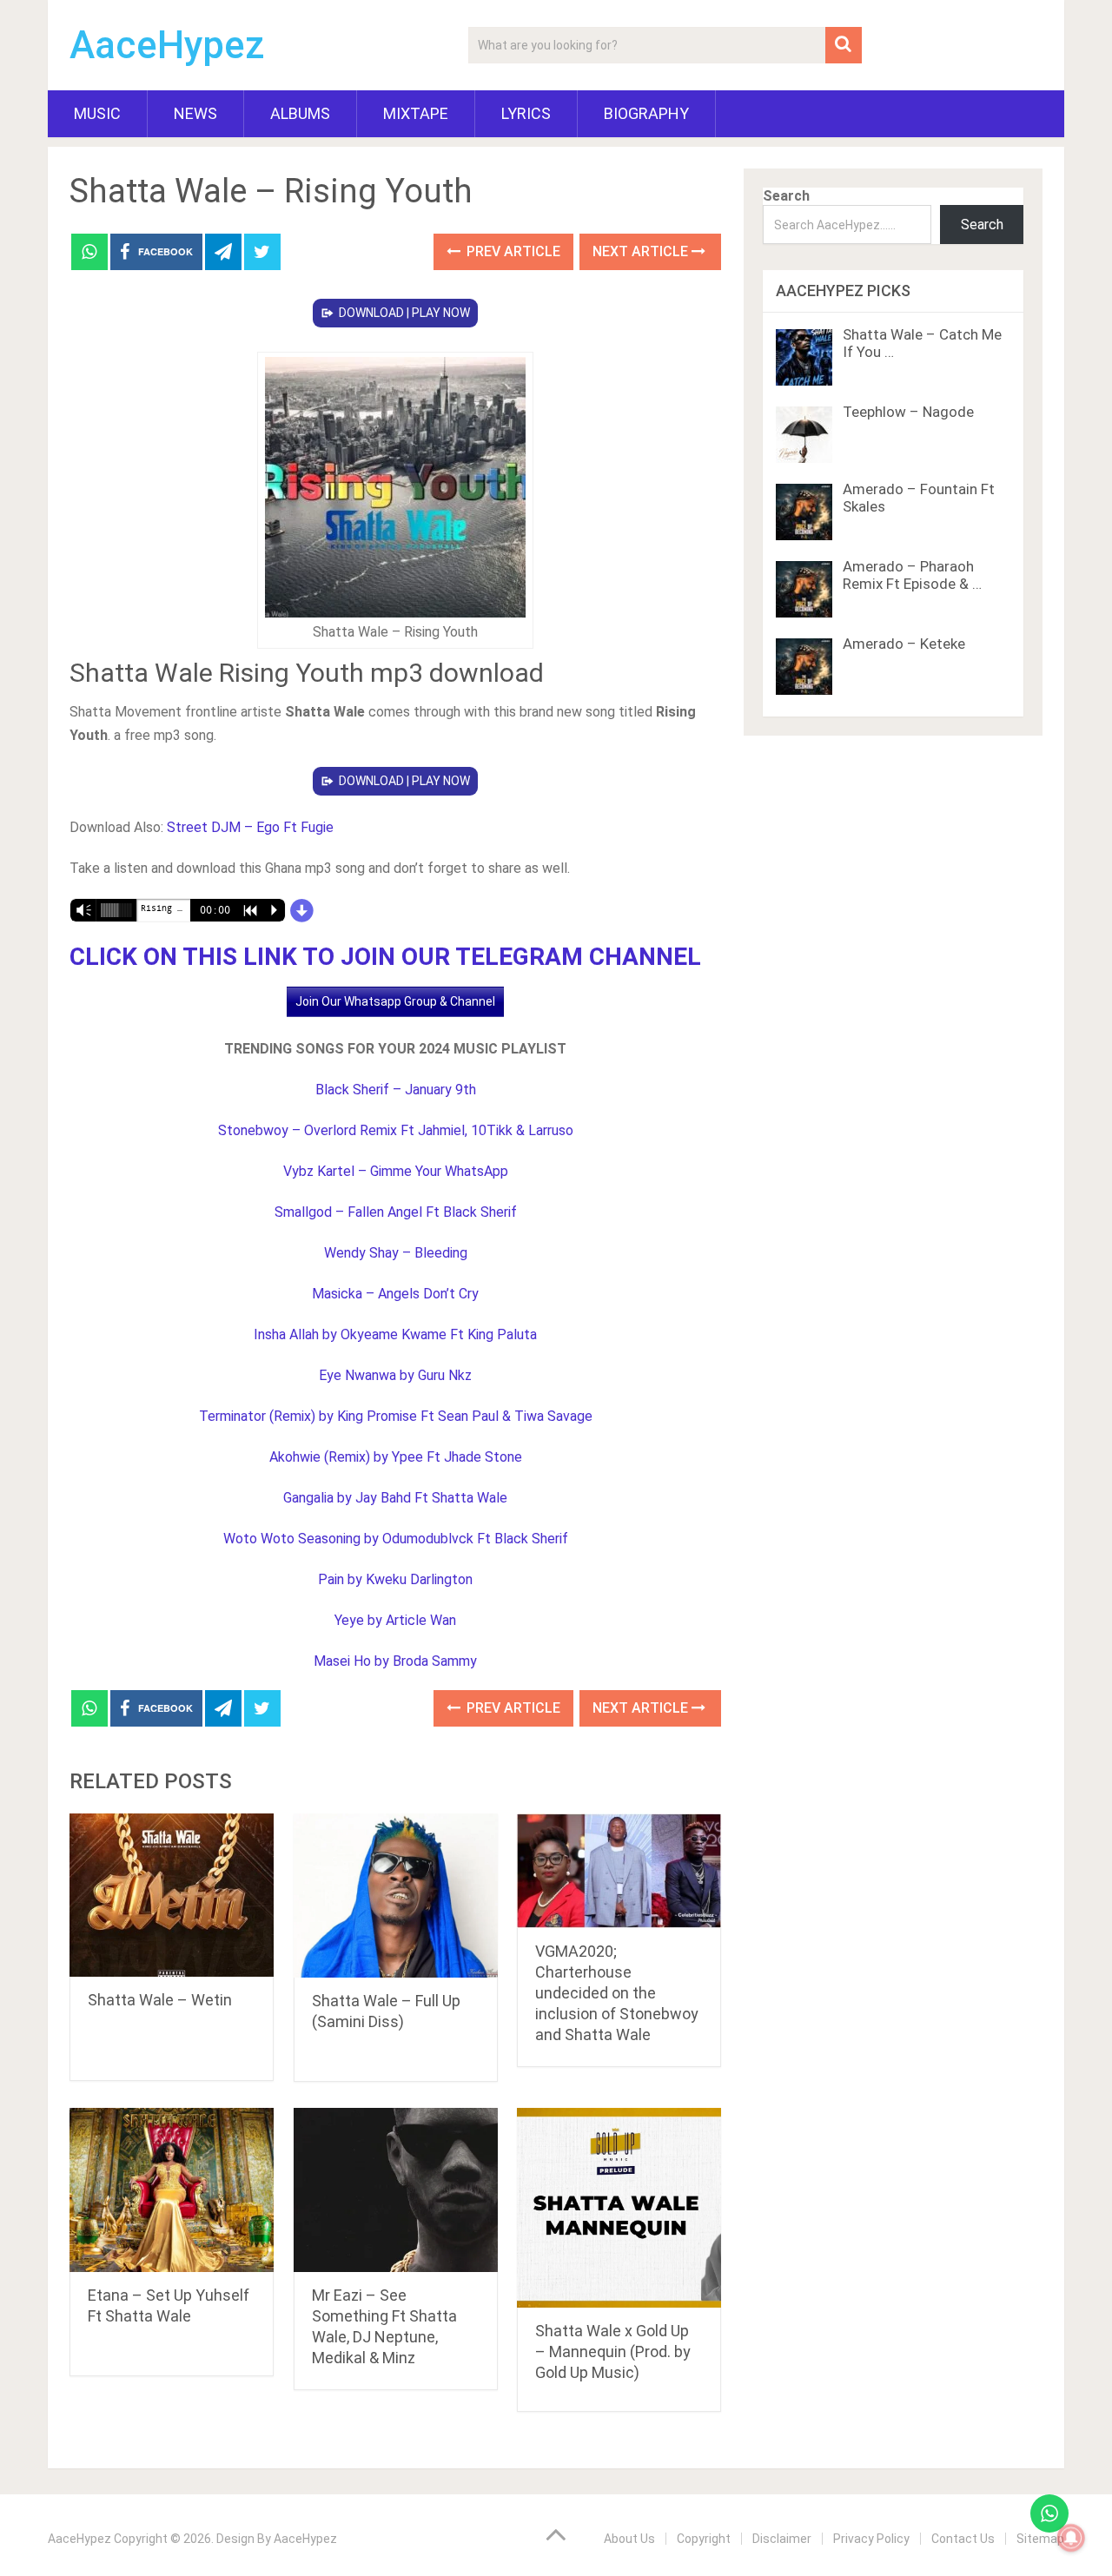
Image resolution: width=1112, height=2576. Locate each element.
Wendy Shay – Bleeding (396, 1253)
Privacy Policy (871, 2539)
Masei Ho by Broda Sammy (395, 1661)
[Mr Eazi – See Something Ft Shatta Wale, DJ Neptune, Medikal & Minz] (396, 2190)
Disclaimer (782, 2539)
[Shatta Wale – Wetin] (172, 1896)
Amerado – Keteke (904, 644)
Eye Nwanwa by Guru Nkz (395, 1375)
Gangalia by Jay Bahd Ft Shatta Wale (395, 1498)
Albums (300, 113)
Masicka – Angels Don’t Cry (395, 1294)
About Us (629, 2539)
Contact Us (963, 2539)
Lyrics (526, 113)
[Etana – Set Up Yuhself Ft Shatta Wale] (172, 2190)
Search (786, 196)
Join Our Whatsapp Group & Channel (395, 1001)
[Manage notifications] (1071, 2538)
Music (97, 113)
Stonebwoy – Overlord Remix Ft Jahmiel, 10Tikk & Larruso (396, 1130)
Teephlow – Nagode (908, 412)
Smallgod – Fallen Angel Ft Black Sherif (396, 1212)
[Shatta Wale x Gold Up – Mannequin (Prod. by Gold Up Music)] (619, 2208)
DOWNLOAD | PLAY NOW (404, 313)
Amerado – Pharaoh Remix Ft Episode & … (912, 575)
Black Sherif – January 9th (396, 1090)
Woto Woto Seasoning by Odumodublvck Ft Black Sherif (396, 1539)
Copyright (704, 2539)
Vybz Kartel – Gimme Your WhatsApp (396, 1171)
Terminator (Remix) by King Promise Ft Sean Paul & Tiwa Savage (396, 1416)
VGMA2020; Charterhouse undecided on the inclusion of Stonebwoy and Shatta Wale (617, 1993)
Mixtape (416, 113)
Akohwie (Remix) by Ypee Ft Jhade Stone (396, 1457)
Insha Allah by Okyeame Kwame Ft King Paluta (395, 1334)
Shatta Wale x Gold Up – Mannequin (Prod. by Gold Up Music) (613, 2351)
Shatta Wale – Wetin (160, 2000)
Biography (646, 113)
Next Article (642, 251)
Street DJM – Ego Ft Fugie (250, 827)
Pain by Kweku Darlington (395, 1579)
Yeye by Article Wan (395, 1620)
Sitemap (1040, 2539)
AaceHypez (167, 45)
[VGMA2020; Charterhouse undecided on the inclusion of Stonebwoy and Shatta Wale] (619, 1871)
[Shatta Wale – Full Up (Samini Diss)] (396, 1896)
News (195, 113)
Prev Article (512, 251)
